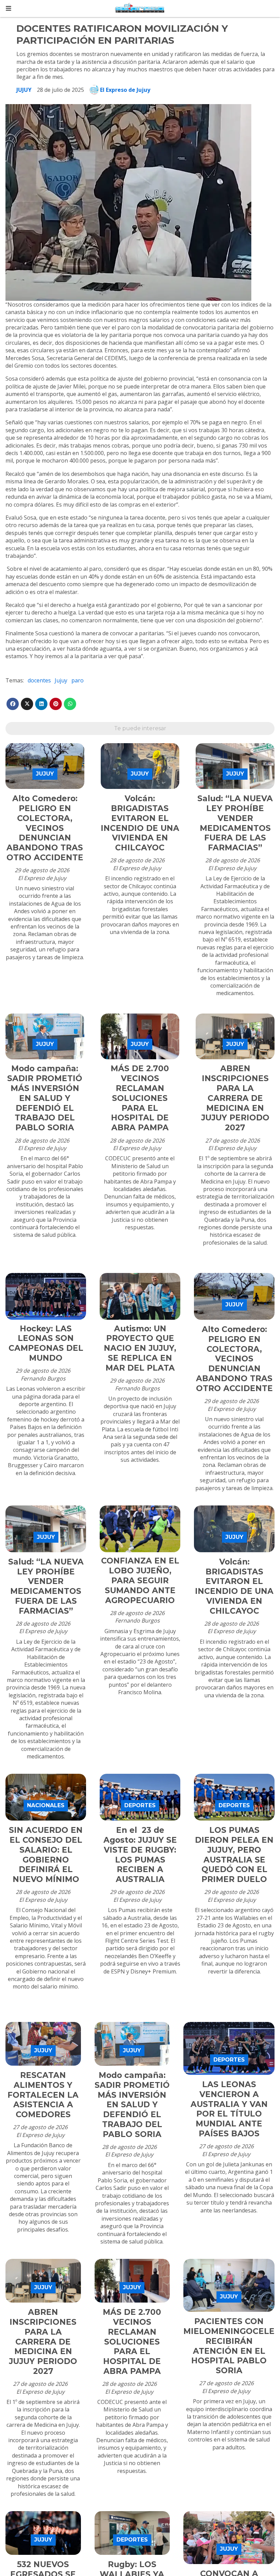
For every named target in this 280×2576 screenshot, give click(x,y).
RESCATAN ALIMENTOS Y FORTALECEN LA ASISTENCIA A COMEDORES (43, 2095)
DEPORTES (140, 1805)
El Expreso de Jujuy (125, 90)
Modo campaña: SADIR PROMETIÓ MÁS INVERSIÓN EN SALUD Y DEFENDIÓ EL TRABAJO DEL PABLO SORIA (45, 1098)
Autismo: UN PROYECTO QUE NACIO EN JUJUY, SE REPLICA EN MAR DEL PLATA (140, 1348)
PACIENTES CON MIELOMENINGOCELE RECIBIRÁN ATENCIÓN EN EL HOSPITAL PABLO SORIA (229, 2346)
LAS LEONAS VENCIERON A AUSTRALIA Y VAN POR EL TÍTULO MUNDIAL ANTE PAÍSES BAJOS (229, 2109)
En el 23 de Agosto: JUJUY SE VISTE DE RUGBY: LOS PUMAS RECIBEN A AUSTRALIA (140, 1855)
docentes (39, 680)
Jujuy (61, 680)
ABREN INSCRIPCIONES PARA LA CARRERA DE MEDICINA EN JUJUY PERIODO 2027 (235, 1098)
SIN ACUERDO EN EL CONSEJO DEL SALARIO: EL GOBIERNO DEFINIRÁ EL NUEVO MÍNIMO (46, 1855)
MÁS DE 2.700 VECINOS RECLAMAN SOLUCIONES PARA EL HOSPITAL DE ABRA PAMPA (140, 1098)
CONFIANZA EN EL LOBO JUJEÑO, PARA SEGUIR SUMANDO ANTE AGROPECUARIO (140, 1580)
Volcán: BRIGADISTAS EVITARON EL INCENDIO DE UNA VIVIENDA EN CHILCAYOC (140, 823)
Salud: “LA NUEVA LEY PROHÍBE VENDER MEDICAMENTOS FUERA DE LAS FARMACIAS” (235, 823)
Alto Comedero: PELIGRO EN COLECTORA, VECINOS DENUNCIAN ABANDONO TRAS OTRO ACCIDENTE (45, 828)
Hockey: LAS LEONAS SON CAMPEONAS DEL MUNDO (46, 1343)
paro (78, 680)
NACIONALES (46, 1805)
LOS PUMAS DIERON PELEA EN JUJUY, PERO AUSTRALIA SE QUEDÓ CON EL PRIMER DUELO (234, 1855)
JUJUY (24, 90)
